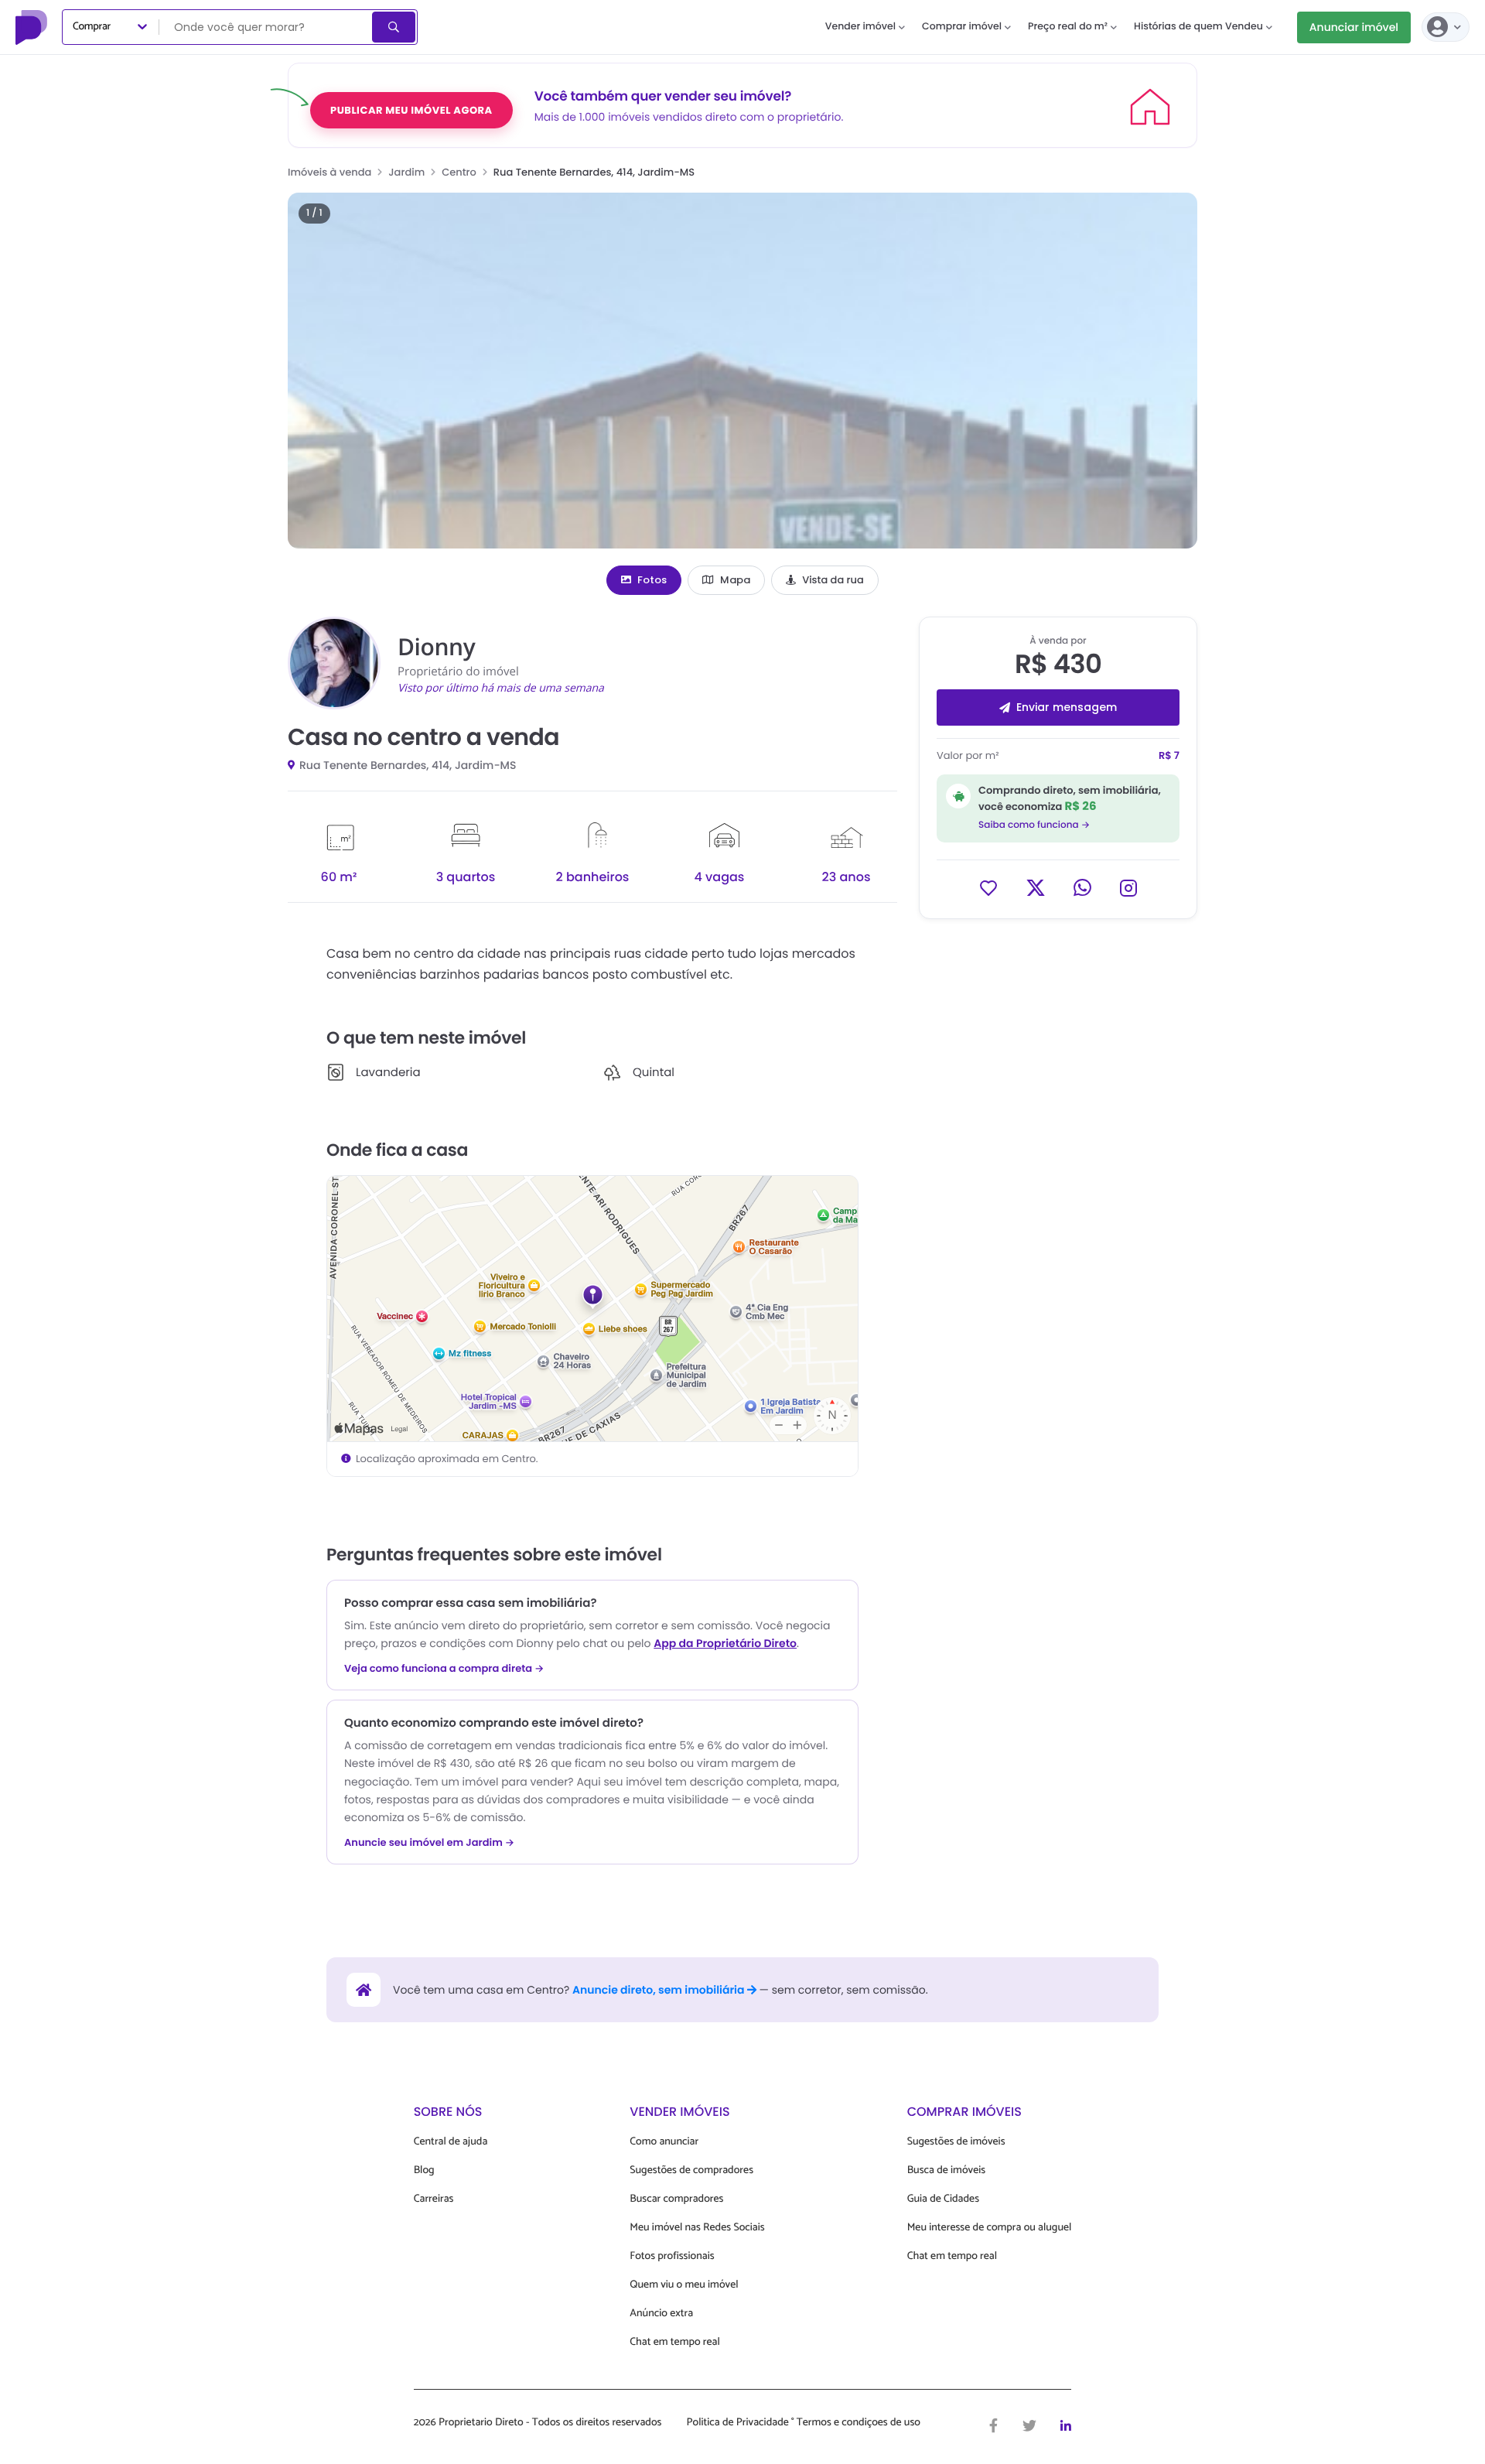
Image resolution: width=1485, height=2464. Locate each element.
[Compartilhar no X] (1036, 887)
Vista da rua (833, 580)
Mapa (735, 580)
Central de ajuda (451, 2142)
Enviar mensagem (1067, 707)
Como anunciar (664, 2142)
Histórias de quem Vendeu (1198, 27)
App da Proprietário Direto (725, 1643)
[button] (742, 371)
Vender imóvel (860, 27)
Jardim (406, 172)
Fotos (652, 580)
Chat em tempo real (674, 2342)
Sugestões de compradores (691, 2170)
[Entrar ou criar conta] (1446, 27)
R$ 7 (1169, 755)
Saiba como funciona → (1034, 824)
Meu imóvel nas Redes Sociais (697, 2228)
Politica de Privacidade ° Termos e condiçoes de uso (804, 2423)
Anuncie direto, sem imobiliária (660, 1990)
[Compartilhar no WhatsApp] (1082, 887)
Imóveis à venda (329, 172)
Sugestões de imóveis (956, 2142)
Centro (459, 172)
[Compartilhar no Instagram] (1128, 887)
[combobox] (267, 27)
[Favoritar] (988, 887)
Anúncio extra (661, 2314)
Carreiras (434, 2199)
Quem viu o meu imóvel (684, 2285)
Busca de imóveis (947, 2170)
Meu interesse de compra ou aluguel (990, 2228)
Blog (424, 2170)
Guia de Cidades (943, 2199)
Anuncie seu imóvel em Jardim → (429, 1843)
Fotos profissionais (672, 2256)
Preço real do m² (1068, 27)
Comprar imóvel (962, 27)
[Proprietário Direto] (33, 27)
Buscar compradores (676, 2199)
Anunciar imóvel (1354, 27)
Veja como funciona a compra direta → (444, 1669)
